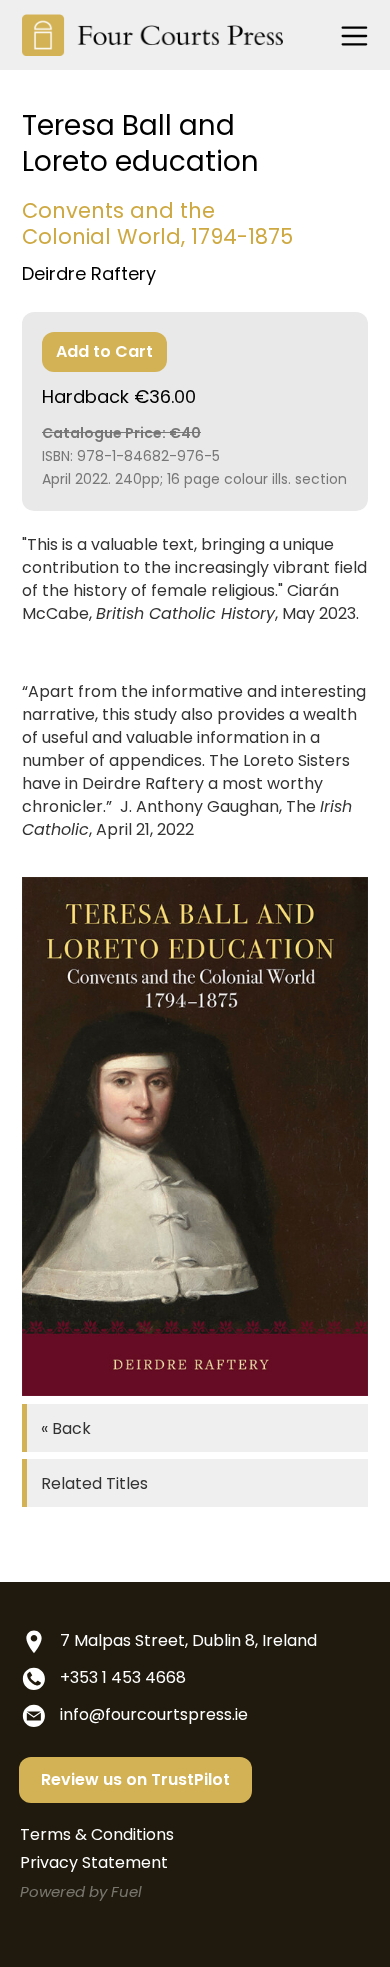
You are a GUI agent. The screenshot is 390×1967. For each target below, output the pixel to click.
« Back (66, 1428)
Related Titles (94, 1483)
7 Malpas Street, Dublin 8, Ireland (188, 1640)
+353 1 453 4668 (123, 1677)
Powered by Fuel (81, 1891)
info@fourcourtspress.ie (154, 1714)
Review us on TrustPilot (135, 1779)
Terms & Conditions (97, 1834)
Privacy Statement (94, 1862)
